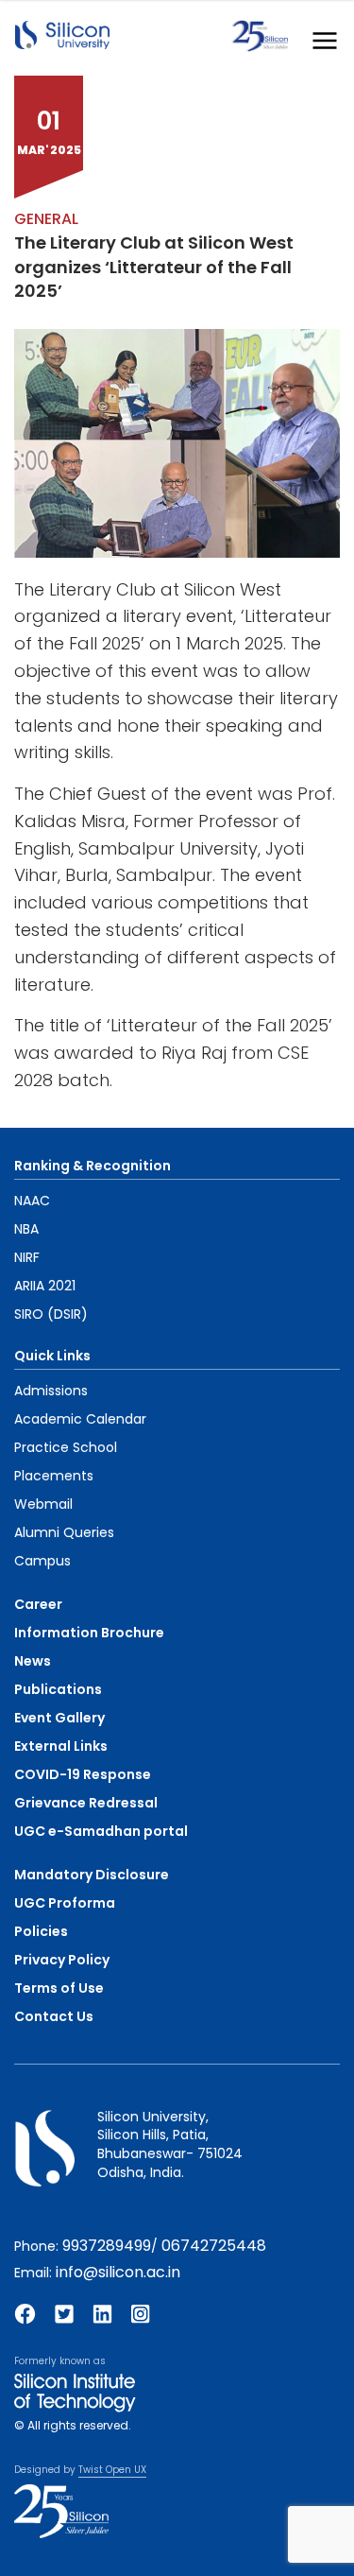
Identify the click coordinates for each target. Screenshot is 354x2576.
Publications (58, 1689)
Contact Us (54, 2016)
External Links (61, 1746)
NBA (26, 1229)
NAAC (32, 1201)
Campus (42, 1561)
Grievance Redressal (86, 1803)
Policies (41, 1931)
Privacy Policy (62, 1960)
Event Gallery (59, 1718)
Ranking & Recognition (93, 1166)
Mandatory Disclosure (92, 1875)
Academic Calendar (80, 1419)
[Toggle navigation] (319, 36)
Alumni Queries (64, 1532)
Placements (54, 1476)
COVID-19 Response (83, 1774)
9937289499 (107, 2246)
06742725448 (214, 2246)
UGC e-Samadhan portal (101, 1831)
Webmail (43, 1504)
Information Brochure (89, 1633)
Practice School (66, 1447)
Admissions (51, 1391)
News (33, 1661)
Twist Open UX (112, 2470)
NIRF (27, 1257)
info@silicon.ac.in (118, 2272)
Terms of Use (59, 1988)
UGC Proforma (65, 1903)
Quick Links (52, 1356)
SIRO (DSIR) (51, 1314)
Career (38, 1604)
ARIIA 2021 (45, 1286)
